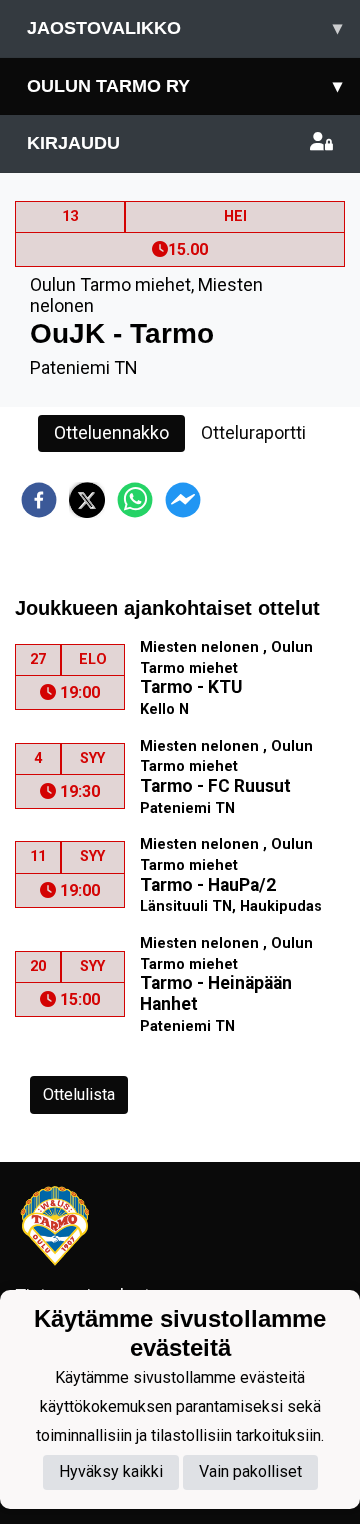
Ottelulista (79, 1094)
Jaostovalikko (184, 28)
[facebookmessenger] (183, 500)
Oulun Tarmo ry (184, 86)
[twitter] (87, 500)
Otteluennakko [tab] (111, 432)
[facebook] (39, 500)
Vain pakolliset (250, 1471)
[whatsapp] (135, 500)
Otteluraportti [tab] (253, 432)
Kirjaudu (73, 143)
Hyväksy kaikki (111, 1471)
